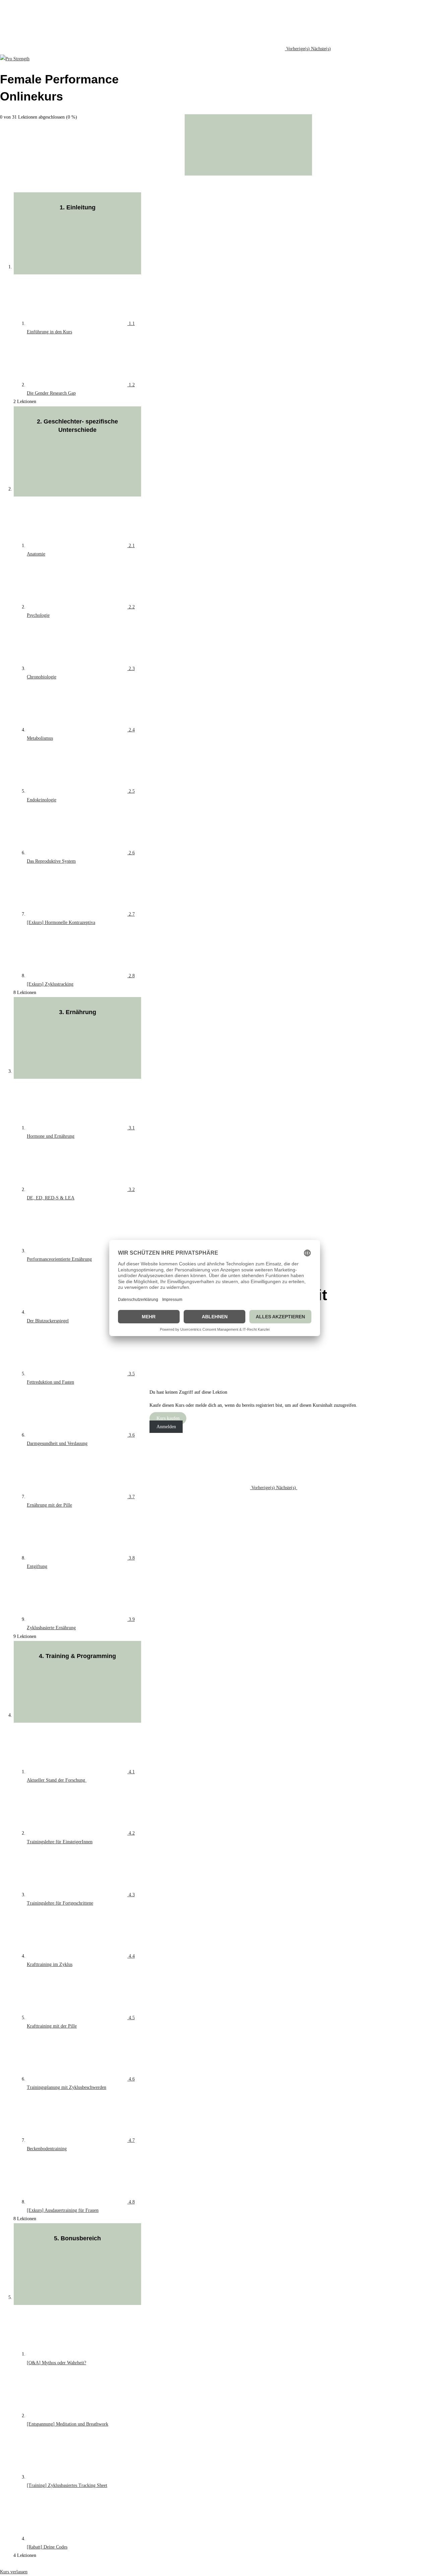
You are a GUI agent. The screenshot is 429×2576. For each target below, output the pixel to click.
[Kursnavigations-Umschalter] (248, 145)
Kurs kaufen (168, 1418)
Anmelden (166, 1427)
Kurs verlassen (14, 2572)
